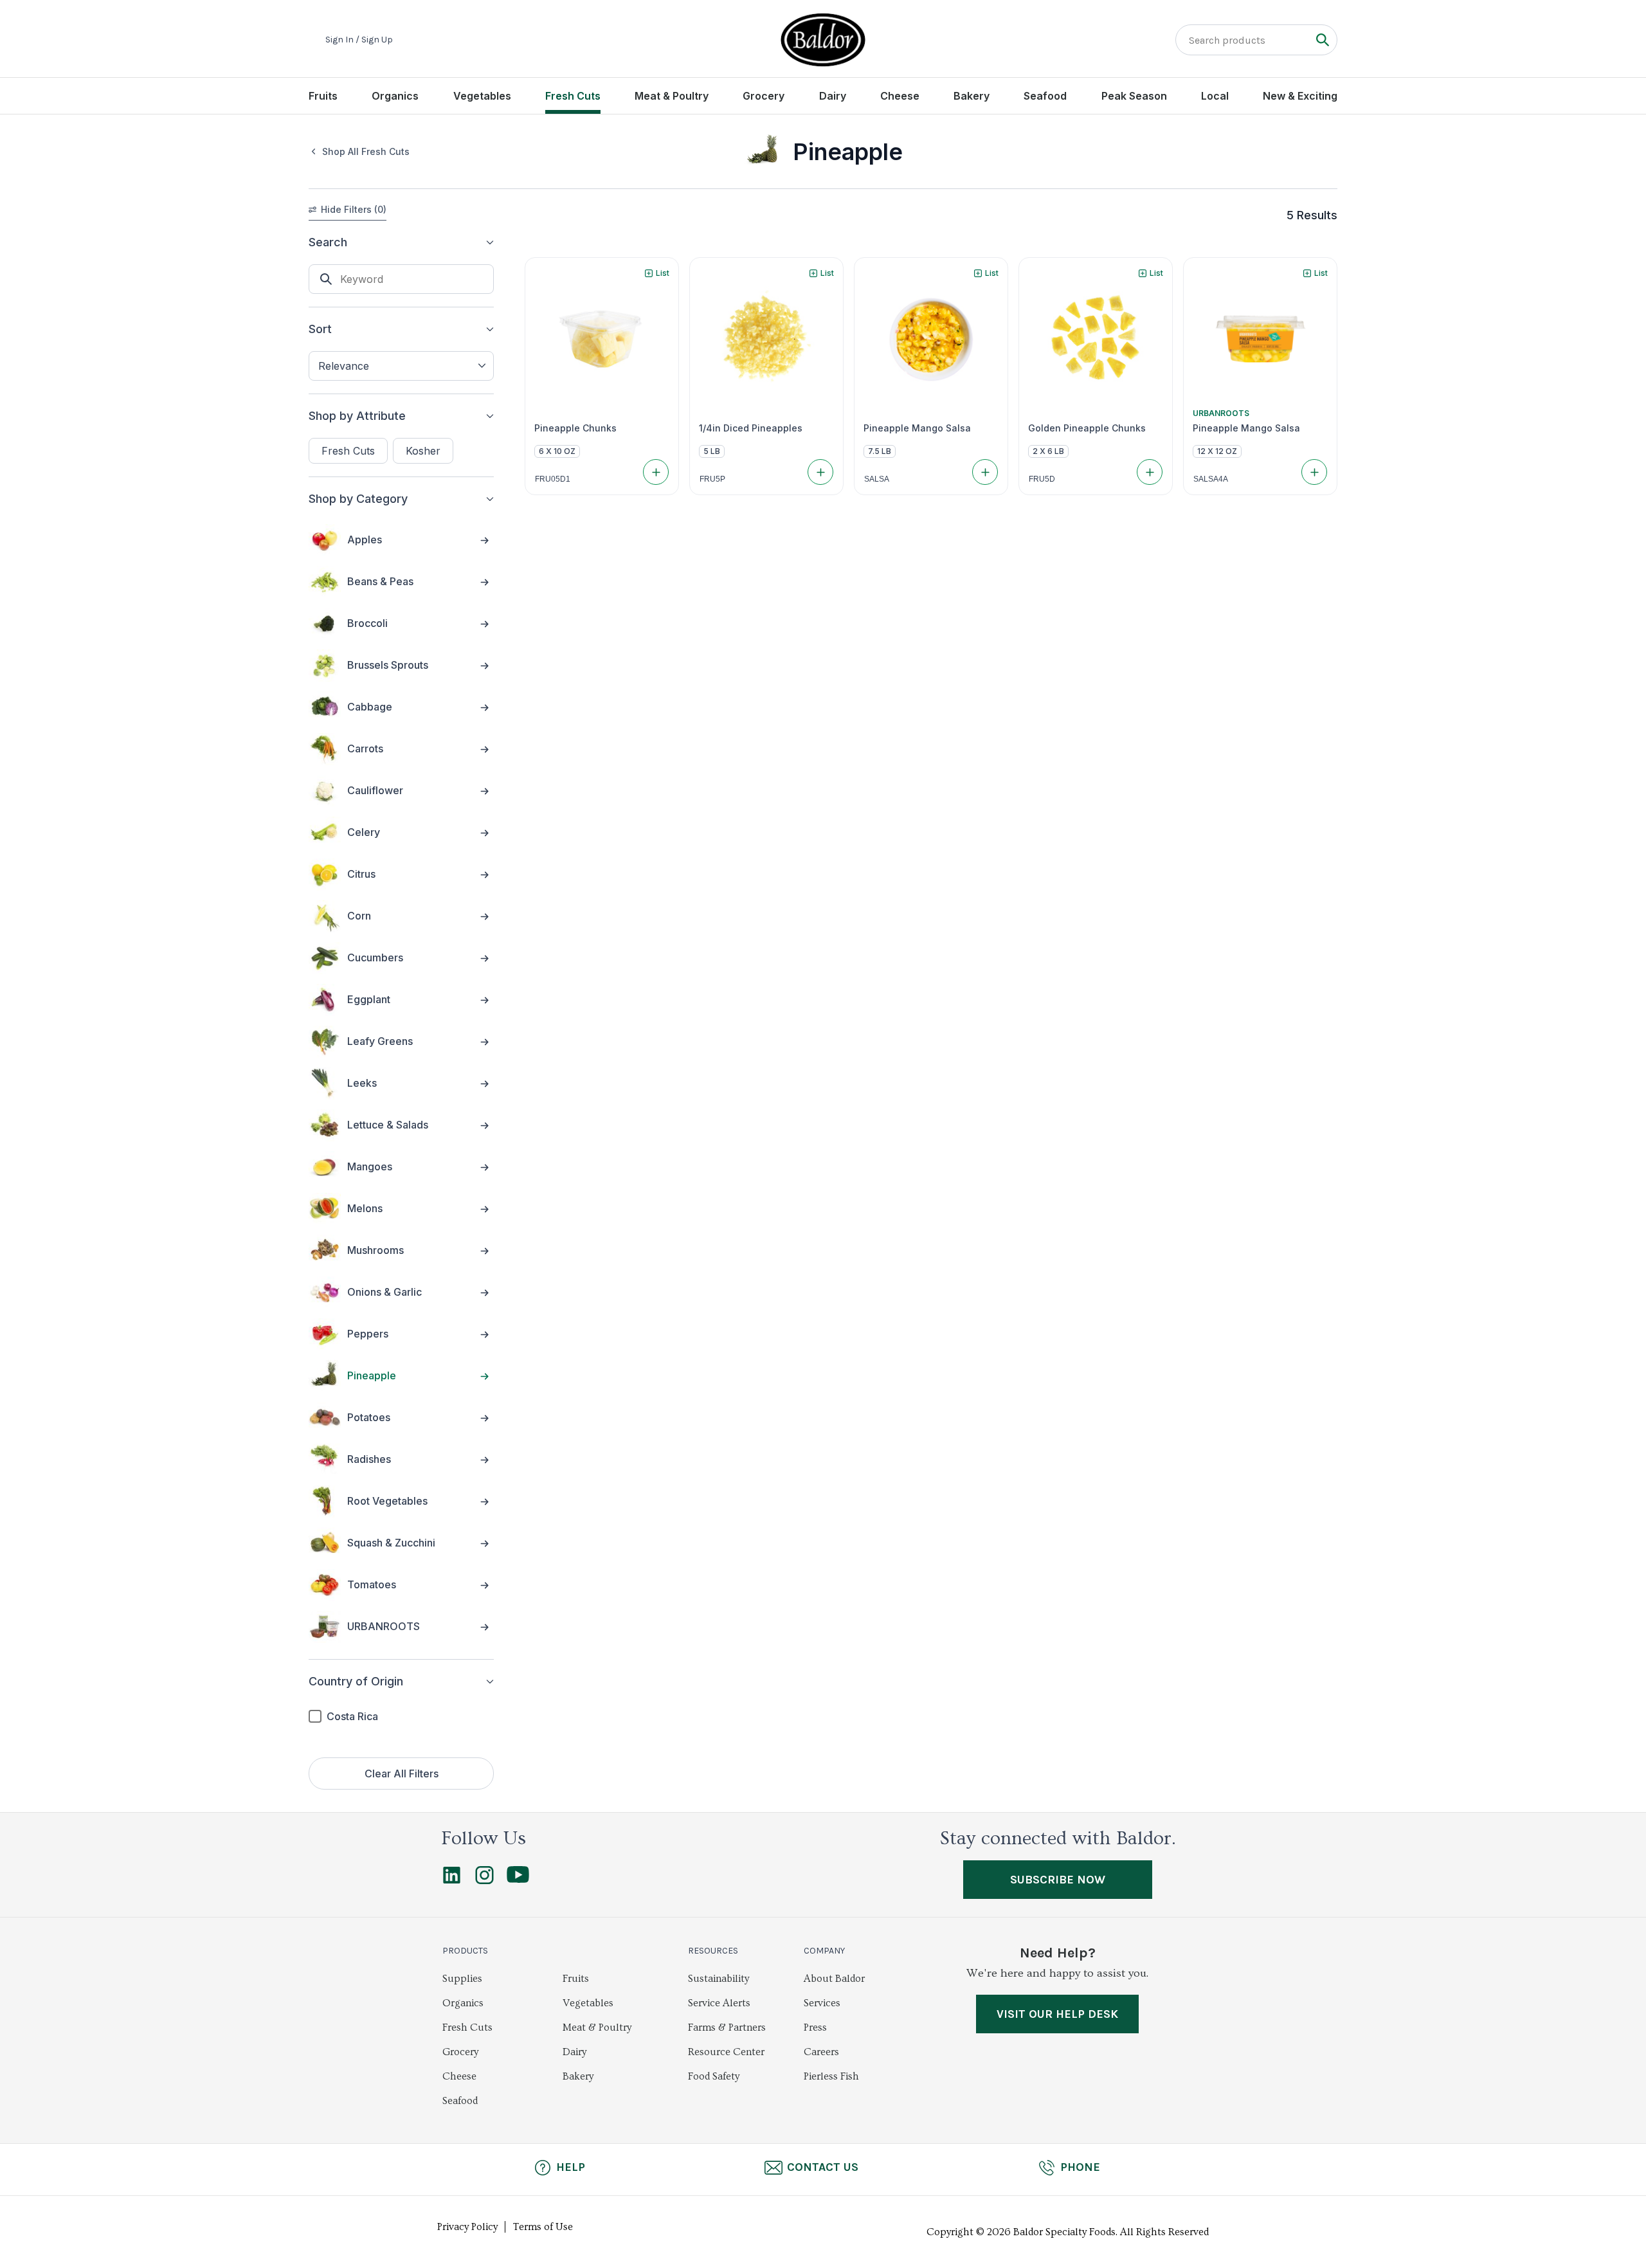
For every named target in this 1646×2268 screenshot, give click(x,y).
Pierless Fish (831, 2076)
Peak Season (1134, 96)
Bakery (972, 96)
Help (571, 2167)
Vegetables (482, 96)
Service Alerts (719, 2003)
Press (815, 2028)
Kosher (423, 451)
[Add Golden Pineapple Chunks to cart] (1150, 472)
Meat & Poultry (672, 96)
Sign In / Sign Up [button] (359, 40)
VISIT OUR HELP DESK (1057, 2014)
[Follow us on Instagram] (484, 1881)
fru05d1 (553, 479)
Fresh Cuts (573, 96)
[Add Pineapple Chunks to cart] (656, 472)
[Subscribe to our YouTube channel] (518, 1880)
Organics (395, 96)
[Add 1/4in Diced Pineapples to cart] (820, 472)
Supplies (462, 1979)
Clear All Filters (402, 1774)
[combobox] (401, 366)
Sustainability (719, 1979)
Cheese (900, 96)
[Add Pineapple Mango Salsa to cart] (985, 472)
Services (822, 2003)
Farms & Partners (727, 2028)
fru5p (712, 479)
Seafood (1045, 96)
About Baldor (834, 1979)
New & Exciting (1300, 96)
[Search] (1322, 40)
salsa (877, 479)
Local (1215, 96)
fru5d (1042, 479)
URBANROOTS (1221, 413)
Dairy (833, 96)
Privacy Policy (467, 2227)
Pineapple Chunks (575, 428)
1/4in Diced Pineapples (751, 428)
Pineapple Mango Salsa (917, 428)
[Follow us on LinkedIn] (452, 1881)
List (663, 273)
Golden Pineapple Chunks (1087, 428)
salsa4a (1211, 479)
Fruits (323, 96)
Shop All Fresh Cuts (366, 151)
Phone (1080, 2167)
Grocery (764, 96)
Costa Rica (352, 1716)
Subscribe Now (1058, 1880)
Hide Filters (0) (354, 209)
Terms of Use (543, 2227)
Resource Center (726, 2052)
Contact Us (823, 2167)
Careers (821, 2052)
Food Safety (714, 2076)
